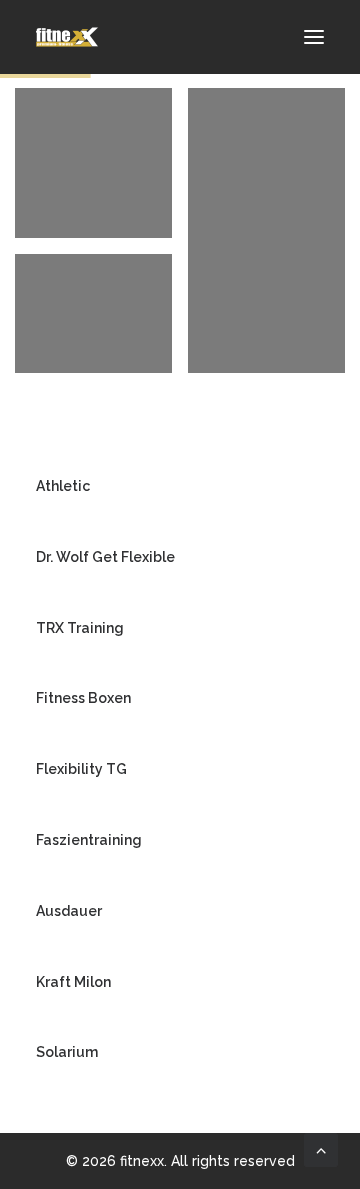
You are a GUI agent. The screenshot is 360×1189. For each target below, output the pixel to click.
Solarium (67, 1052)
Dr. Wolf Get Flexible (105, 557)
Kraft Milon (73, 982)
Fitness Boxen (83, 698)
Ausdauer (69, 911)
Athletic (63, 486)
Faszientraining (89, 840)
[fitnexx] (67, 37)
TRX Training (80, 628)
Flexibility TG (81, 769)
